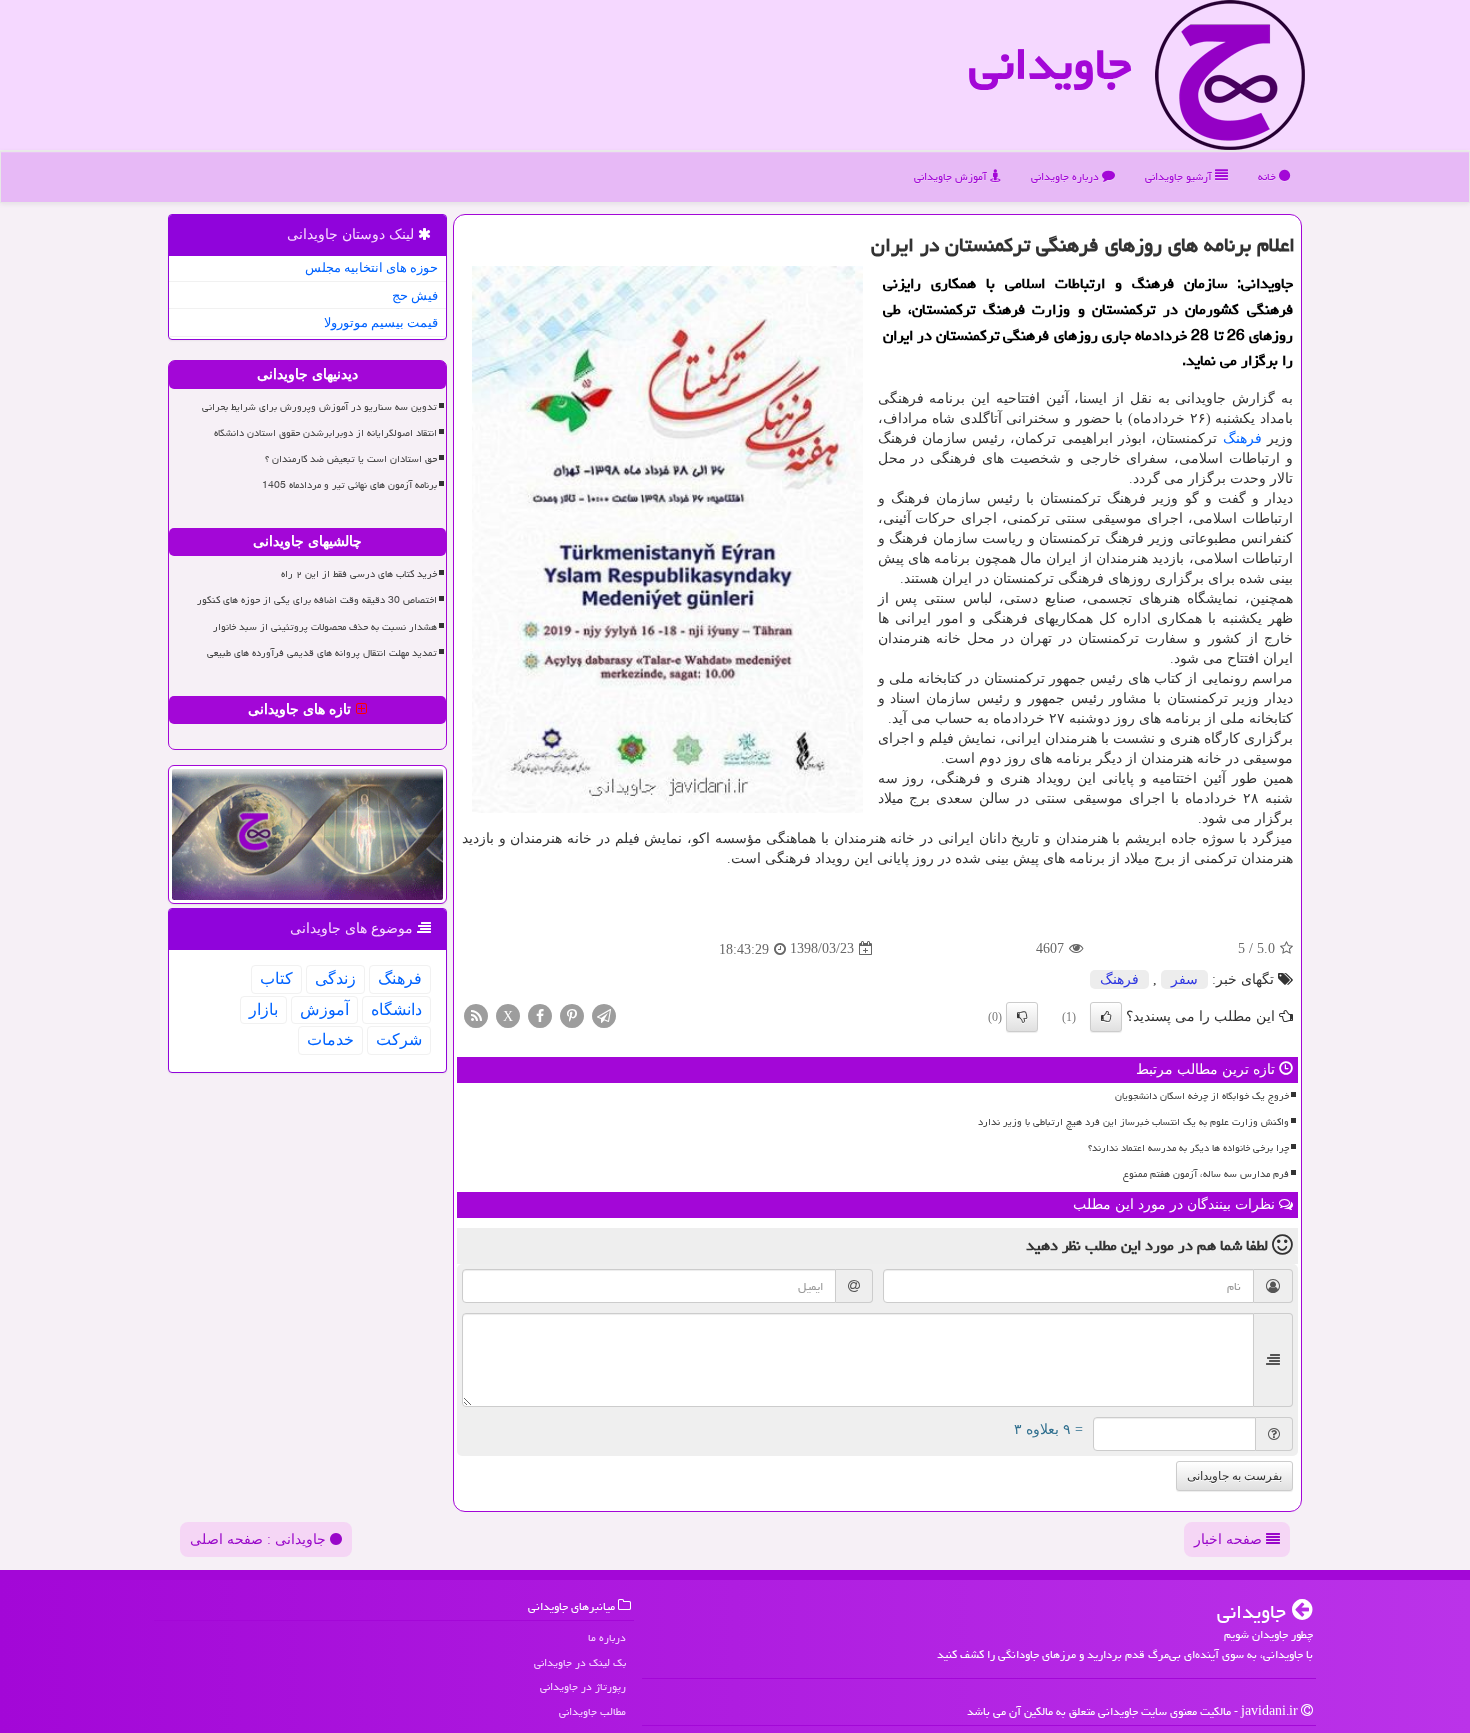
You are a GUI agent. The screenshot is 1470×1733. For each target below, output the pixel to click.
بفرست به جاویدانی (1234, 1476)
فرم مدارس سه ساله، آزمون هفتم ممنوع (1206, 1174)
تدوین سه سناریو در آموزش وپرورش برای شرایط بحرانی (319, 407)
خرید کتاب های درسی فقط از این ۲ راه (359, 574)
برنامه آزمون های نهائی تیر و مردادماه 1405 (349, 485)
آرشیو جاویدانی (1180, 176)
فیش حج (415, 295)
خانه (1268, 176)
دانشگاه (396, 1009)
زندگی (335, 978)
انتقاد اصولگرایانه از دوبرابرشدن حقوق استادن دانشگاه (325, 433)
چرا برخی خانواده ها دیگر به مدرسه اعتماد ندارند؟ (1188, 1148)
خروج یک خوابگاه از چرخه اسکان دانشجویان (1202, 1096)
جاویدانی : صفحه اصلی (260, 1539)
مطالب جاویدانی (592, 1711)
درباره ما (607, 1637)
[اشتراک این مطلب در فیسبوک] (540, 1014)
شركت (399, 1039)
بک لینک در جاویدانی (580, 1662)
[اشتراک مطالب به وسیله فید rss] (476, 1014)
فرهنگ (1242, 438)
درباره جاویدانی (1066, 176)
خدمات (330, 1039)
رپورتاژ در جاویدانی (583, 1686)
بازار (263, 1009)
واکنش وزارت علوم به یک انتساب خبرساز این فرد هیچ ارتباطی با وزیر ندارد (1133, 1122)
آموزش (324, 1009)
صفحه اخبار (1230, 1539)
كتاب (276, 978)
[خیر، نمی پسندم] (1022, 1017)
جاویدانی (1050, 64)
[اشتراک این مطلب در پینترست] (572, 1014)
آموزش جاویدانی (952, 176)
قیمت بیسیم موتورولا (381, 322)
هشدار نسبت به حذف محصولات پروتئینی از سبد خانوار (325, 627)
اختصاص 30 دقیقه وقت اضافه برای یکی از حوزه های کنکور (317, 600)
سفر (1184, 979)
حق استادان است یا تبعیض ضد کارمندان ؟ (351, 459)
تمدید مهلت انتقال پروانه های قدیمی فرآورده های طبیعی (322, 653)
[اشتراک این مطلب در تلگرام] (604, 1014)
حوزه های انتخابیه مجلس (371, 267)
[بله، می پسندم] (1106, 1017)
